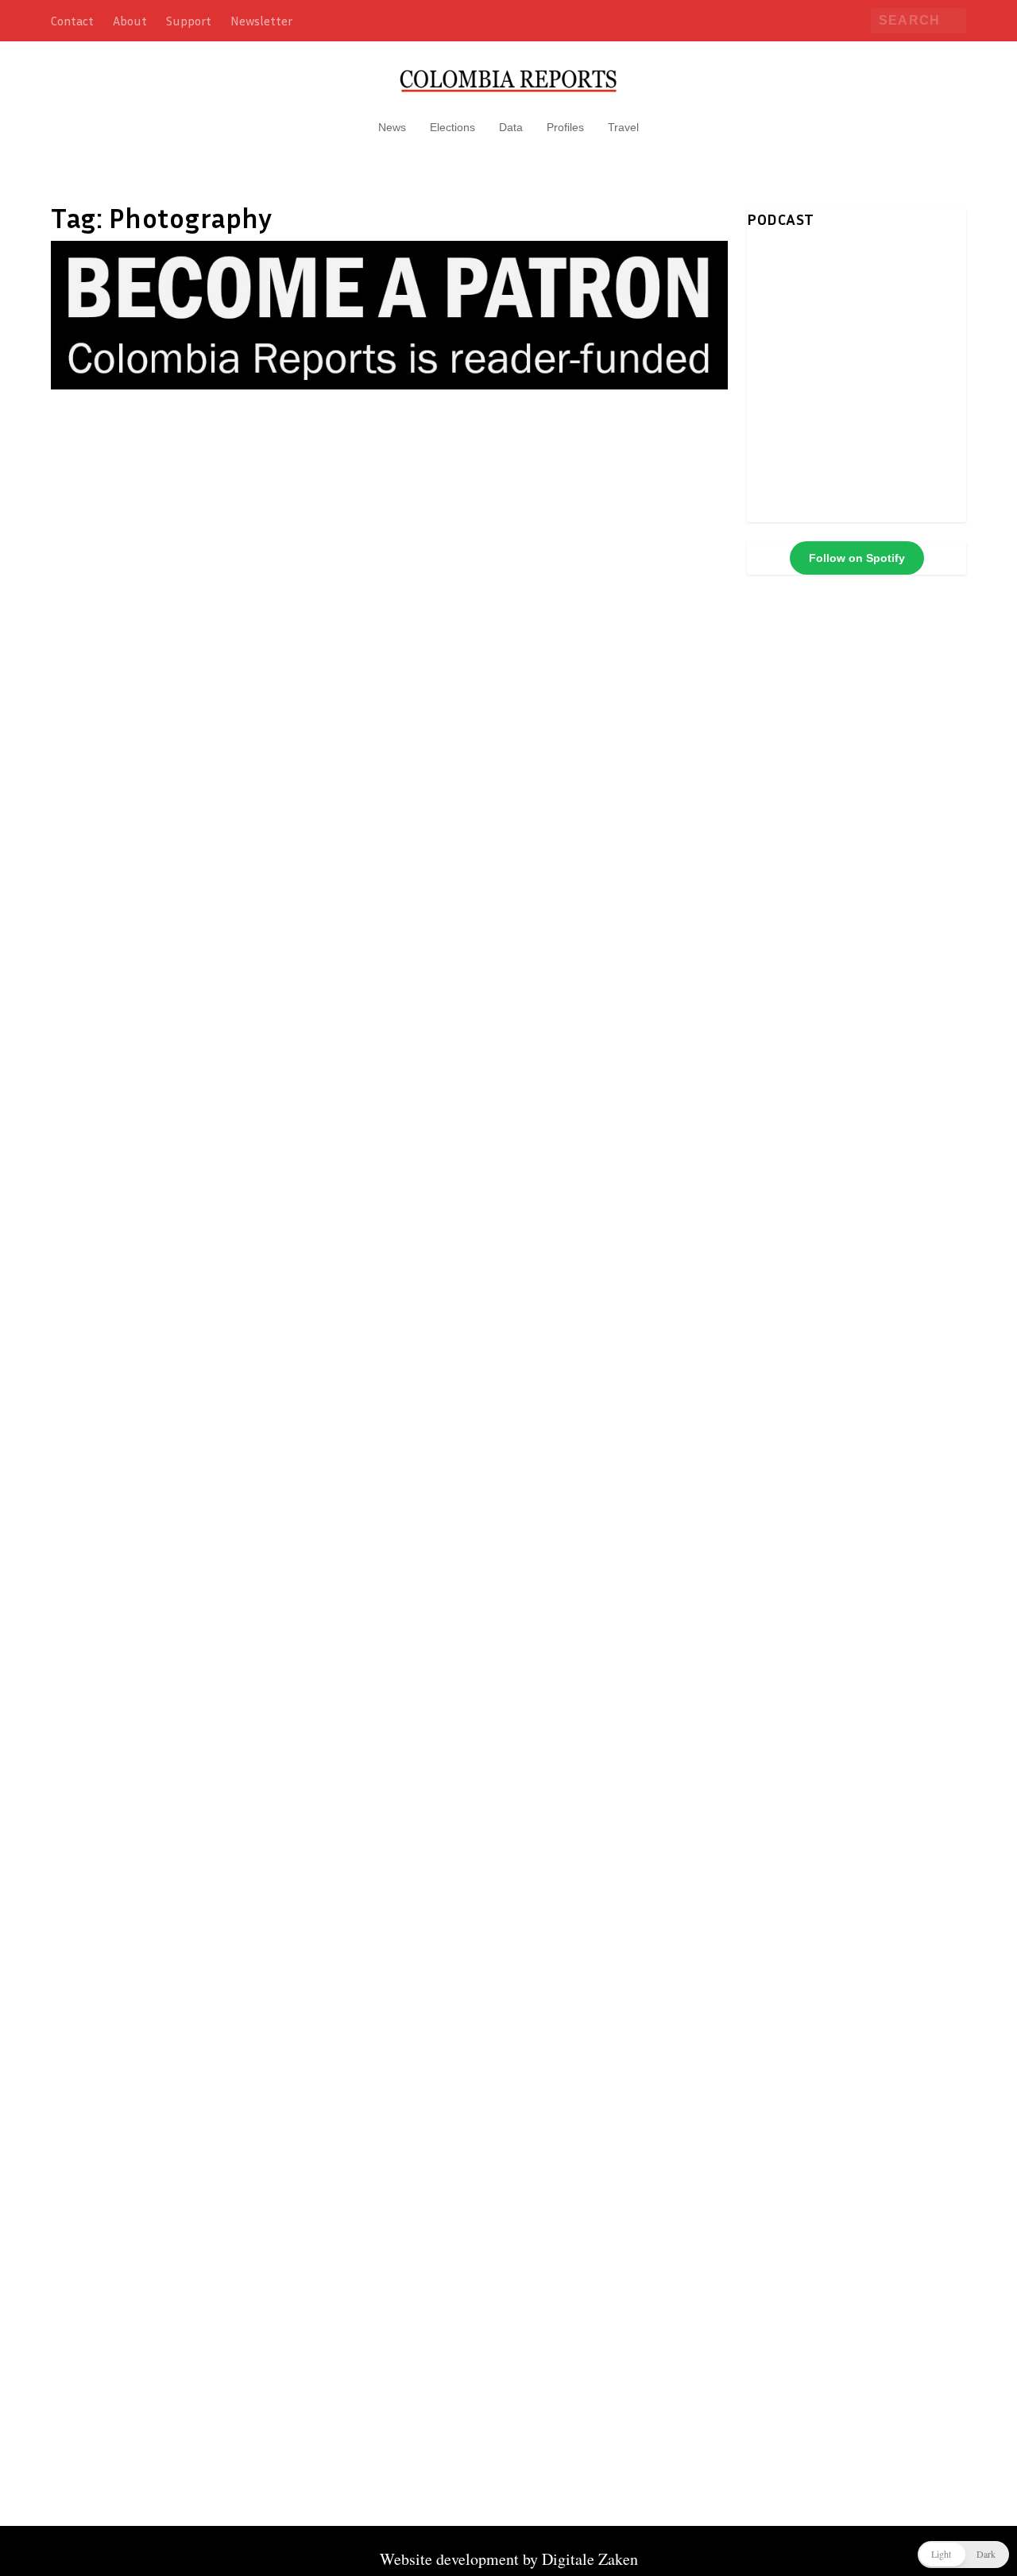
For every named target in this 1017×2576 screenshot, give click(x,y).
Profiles (565, 127)
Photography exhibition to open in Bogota (253, 1815)
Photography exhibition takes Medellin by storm (282, 922)
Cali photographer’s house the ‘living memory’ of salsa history (342, 1458)
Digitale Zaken (590, 2559)
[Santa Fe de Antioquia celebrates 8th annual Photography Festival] (388, 419)
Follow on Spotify (857, 558)
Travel (623, 127)
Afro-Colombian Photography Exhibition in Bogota (291, 1637)
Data (511, 127)
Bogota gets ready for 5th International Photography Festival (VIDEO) (377, 600)
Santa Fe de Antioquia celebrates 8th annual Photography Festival (361, 454)
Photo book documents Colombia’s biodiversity (275, 1994)
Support (189, 21)
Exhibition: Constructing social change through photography (336, 2173)
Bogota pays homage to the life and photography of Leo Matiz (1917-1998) (369, 734)
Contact (72, 21)
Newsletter (261, 21)
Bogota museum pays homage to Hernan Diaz (267, 2352)
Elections (452, 127)
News (392, 127)
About (130, 21)
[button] (963, 2555)
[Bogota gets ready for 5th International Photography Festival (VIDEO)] (377, 566)
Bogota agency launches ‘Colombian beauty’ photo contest (326, 1101)
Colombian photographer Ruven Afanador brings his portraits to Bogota (387, 1280)
